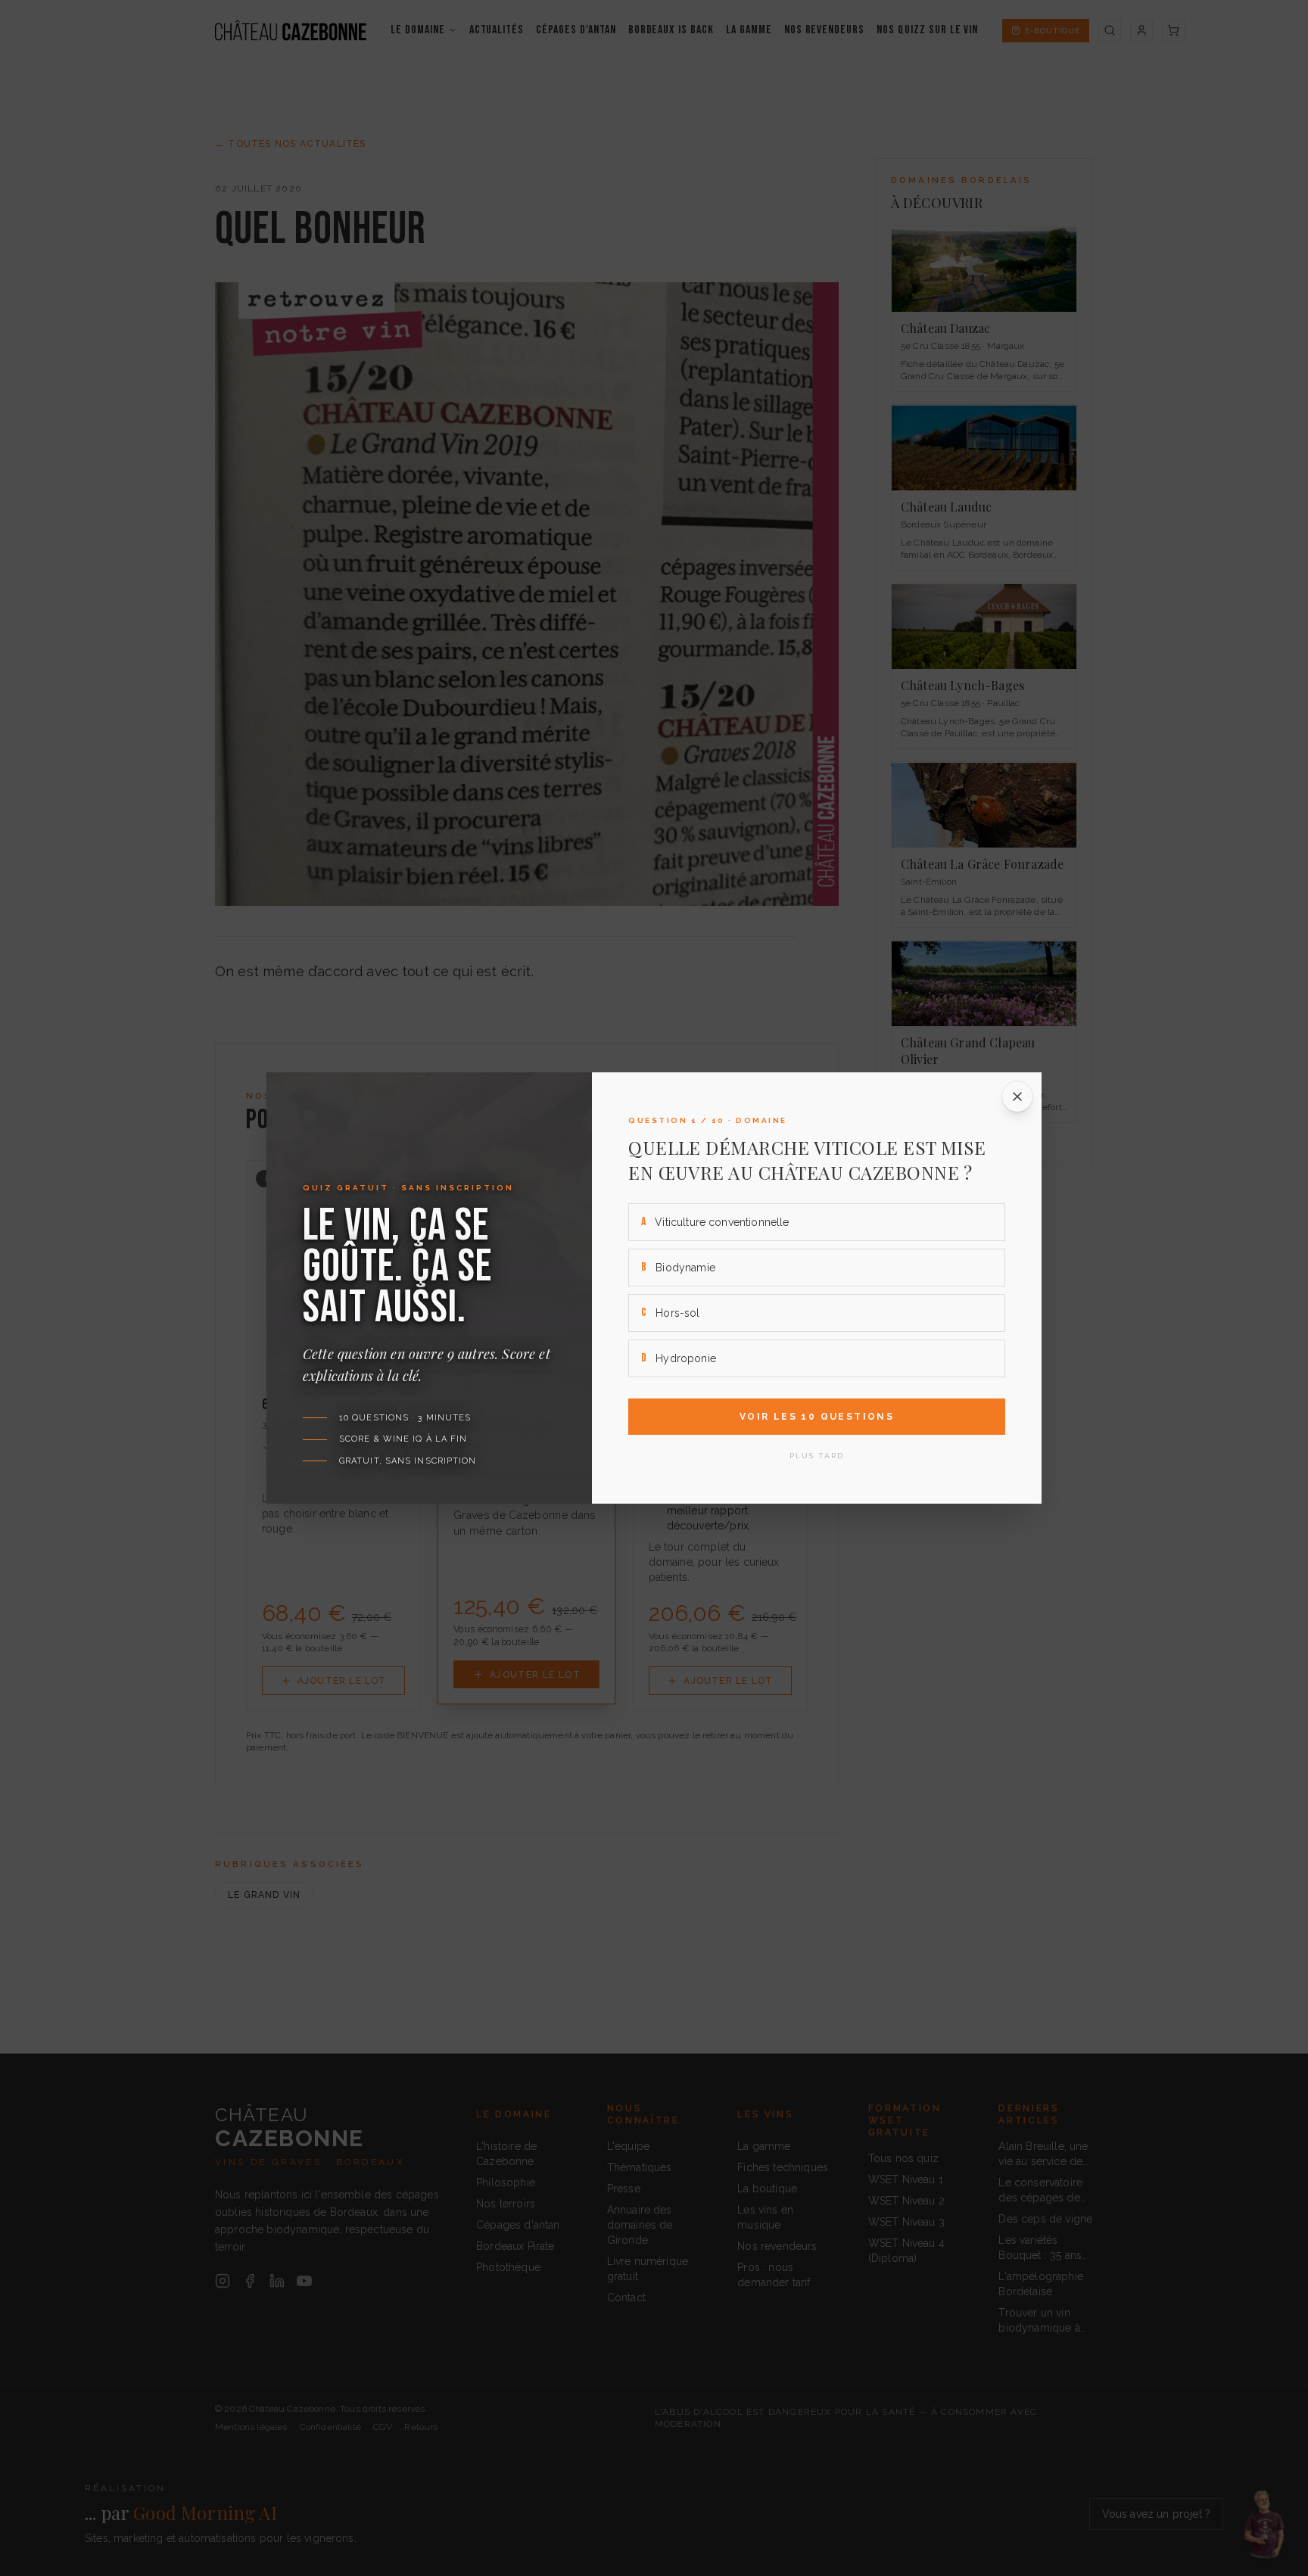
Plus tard (817, 1456)
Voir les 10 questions (817, 1417)
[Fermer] (1017, 1097)
